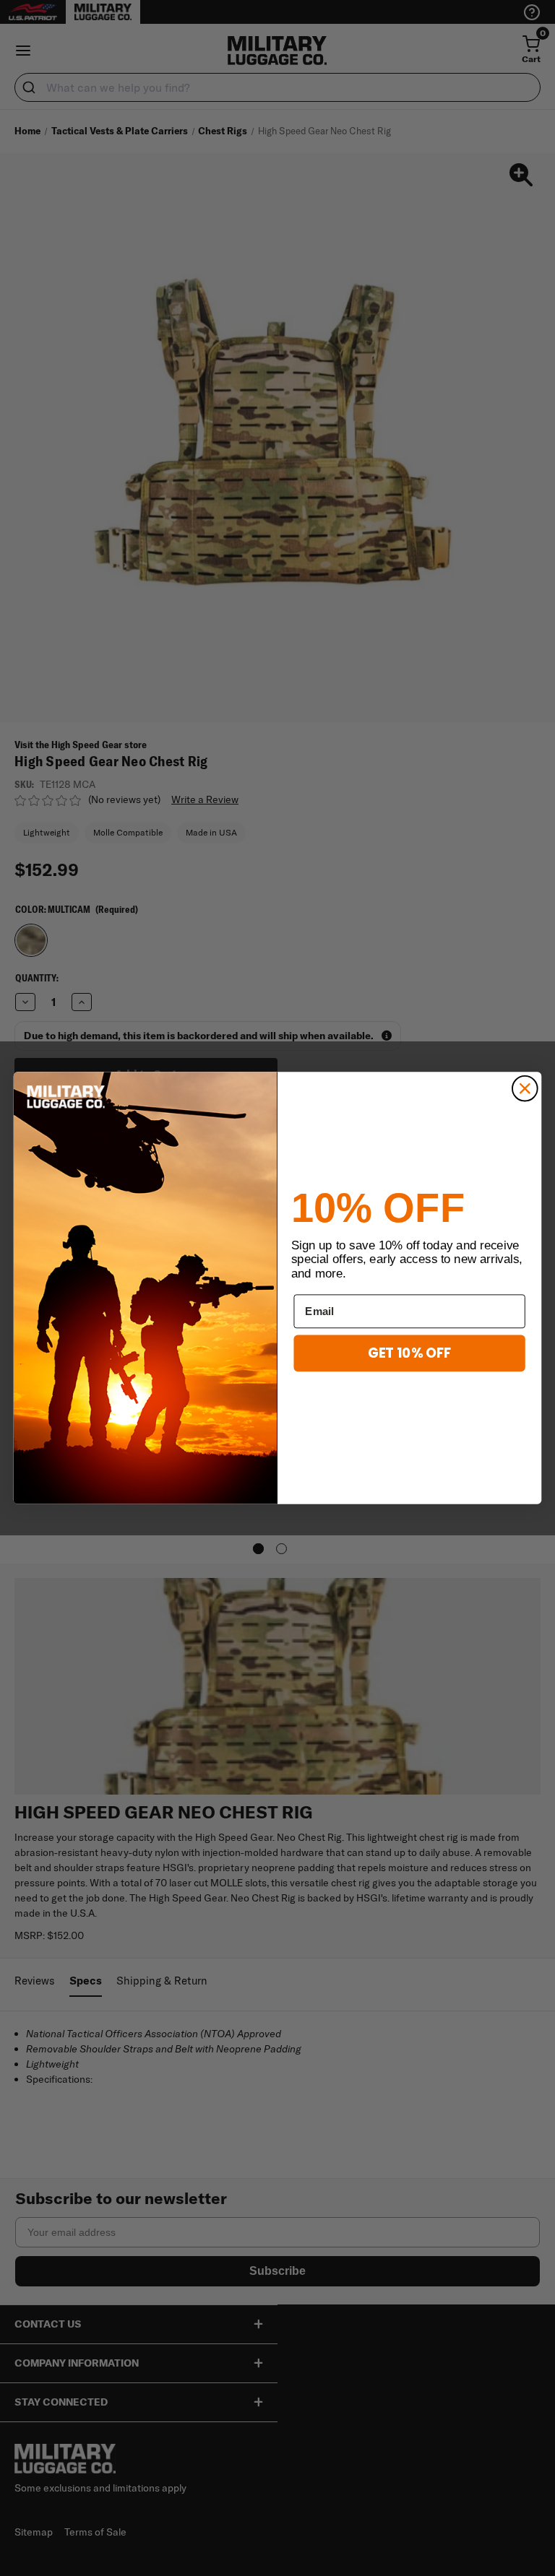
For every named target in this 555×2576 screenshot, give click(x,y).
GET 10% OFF (410, 1353)
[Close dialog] (525, 1089)
